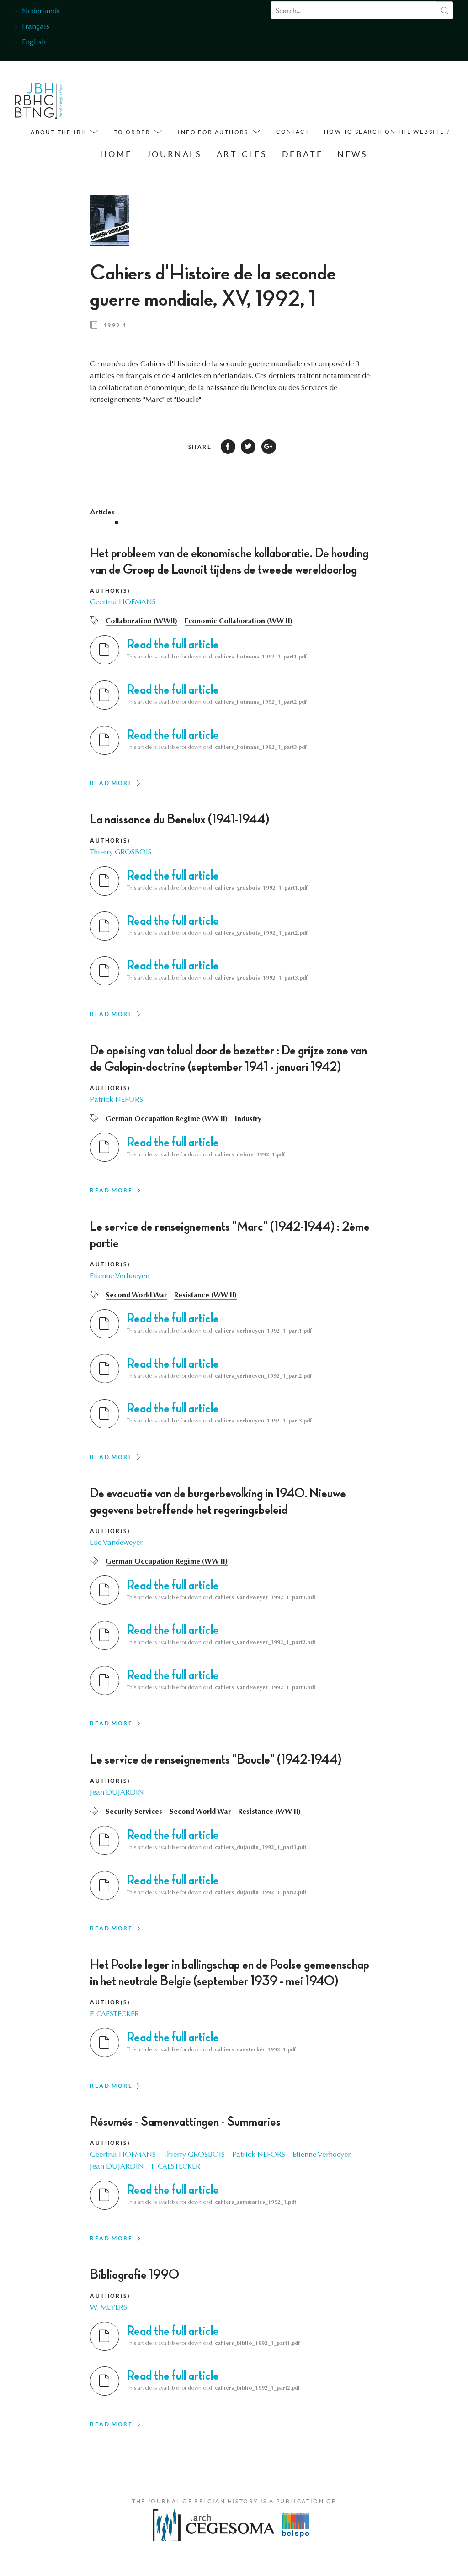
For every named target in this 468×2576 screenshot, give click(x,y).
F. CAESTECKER (114, 2014)
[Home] (39, 103)
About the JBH (58, 132)
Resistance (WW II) (205, 1296)
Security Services (134, 1812)
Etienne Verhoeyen (120, 1276)
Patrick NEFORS (117, 1100)
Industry (248, 1119)
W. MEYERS (109, 2308)
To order (132, 132)
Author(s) (110, 591)
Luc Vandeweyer (116, 1543)
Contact (293, 132)
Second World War (136, 1296)
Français (36, 27)
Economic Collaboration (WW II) (239, 622)
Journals (174, 154)
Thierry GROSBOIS (121, 853)
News (352, 154)
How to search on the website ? (387, 132)
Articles (242, 154)
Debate (303, 154)
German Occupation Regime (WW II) (167, 1119)
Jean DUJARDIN (117, 1793)
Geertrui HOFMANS (123, 602)
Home (116, 154)
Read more (111, 783)
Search (444, 10)
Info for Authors (213, 132)
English (34, 42)
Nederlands (41, 11)
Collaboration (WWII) (141, 622)
